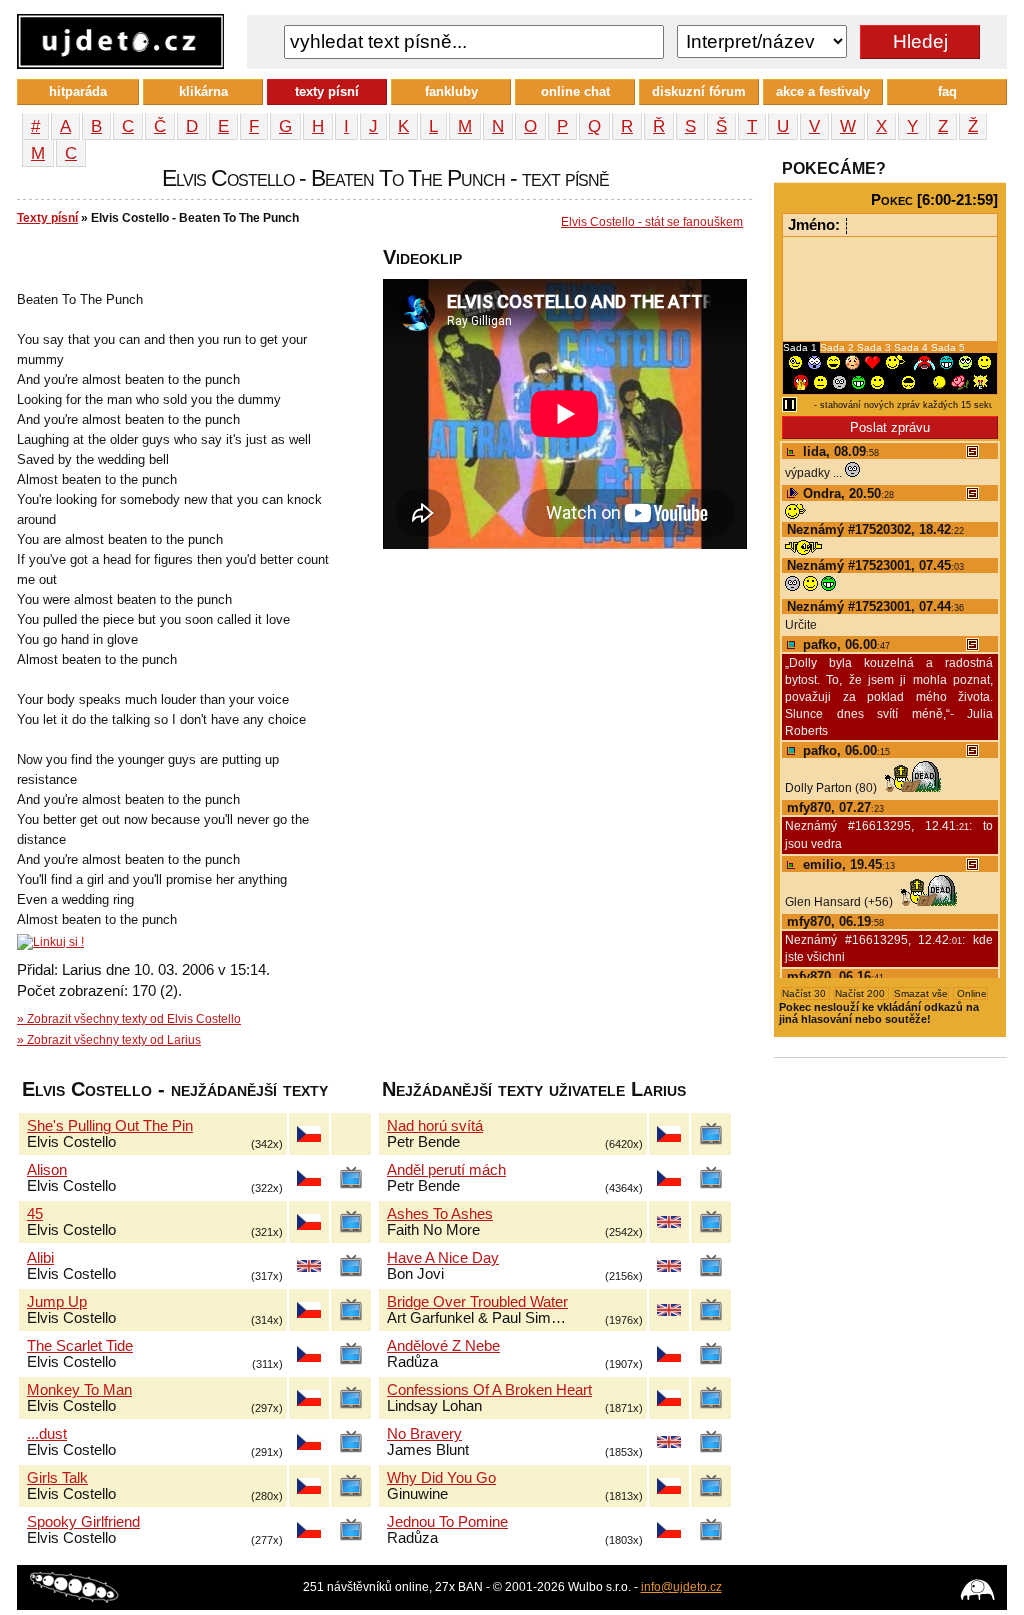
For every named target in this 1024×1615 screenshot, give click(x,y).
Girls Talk (57, 1478)
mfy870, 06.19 (835, 921)
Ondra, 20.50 (846, 493)
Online (970, 993)
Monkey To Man (79, 1390)
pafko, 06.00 (844, 644)
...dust (47, 1434)
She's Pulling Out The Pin (110, 1126)
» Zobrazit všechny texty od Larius (109, 1040)
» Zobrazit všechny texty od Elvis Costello (129, 1019)
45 (35, 1214)
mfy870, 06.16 (835, 976)
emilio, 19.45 (847, 864)
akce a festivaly (823, 91)
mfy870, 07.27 (835, 807)
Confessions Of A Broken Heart (489, 1390)
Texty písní (47, 218)
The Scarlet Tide (80, 1346)
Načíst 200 (861, 993)
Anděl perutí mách (446, 1170)
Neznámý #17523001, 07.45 (875, 565)
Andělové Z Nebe (443, 1346)
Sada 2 (838, 347)
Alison (47, 1170)
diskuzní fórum (699, 91)
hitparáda (78, 91)
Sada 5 (948, 347)
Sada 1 (801, 347)
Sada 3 (875, 347)
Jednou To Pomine (447, 1522)
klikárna (203, 91)
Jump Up (57, 1302)
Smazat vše (921, 993)
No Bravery (424, 1434)
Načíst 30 (805, 993)
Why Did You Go (441, 1478)
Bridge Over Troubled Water (477, 1302)
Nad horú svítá (435, 1126)
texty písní (327, 91)
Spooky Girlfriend (83, 1522)
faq (947, 91)
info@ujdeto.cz (681, 1587)
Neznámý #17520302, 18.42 (875, 529)
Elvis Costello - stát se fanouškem (652, 222)
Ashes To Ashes (440, 1214)
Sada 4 (912, 347)
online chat (575, 91)
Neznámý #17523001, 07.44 (875, 606)
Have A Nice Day (443, 1258)
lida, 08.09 (839, 451)
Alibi (40, 1258)
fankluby (451, 91)
